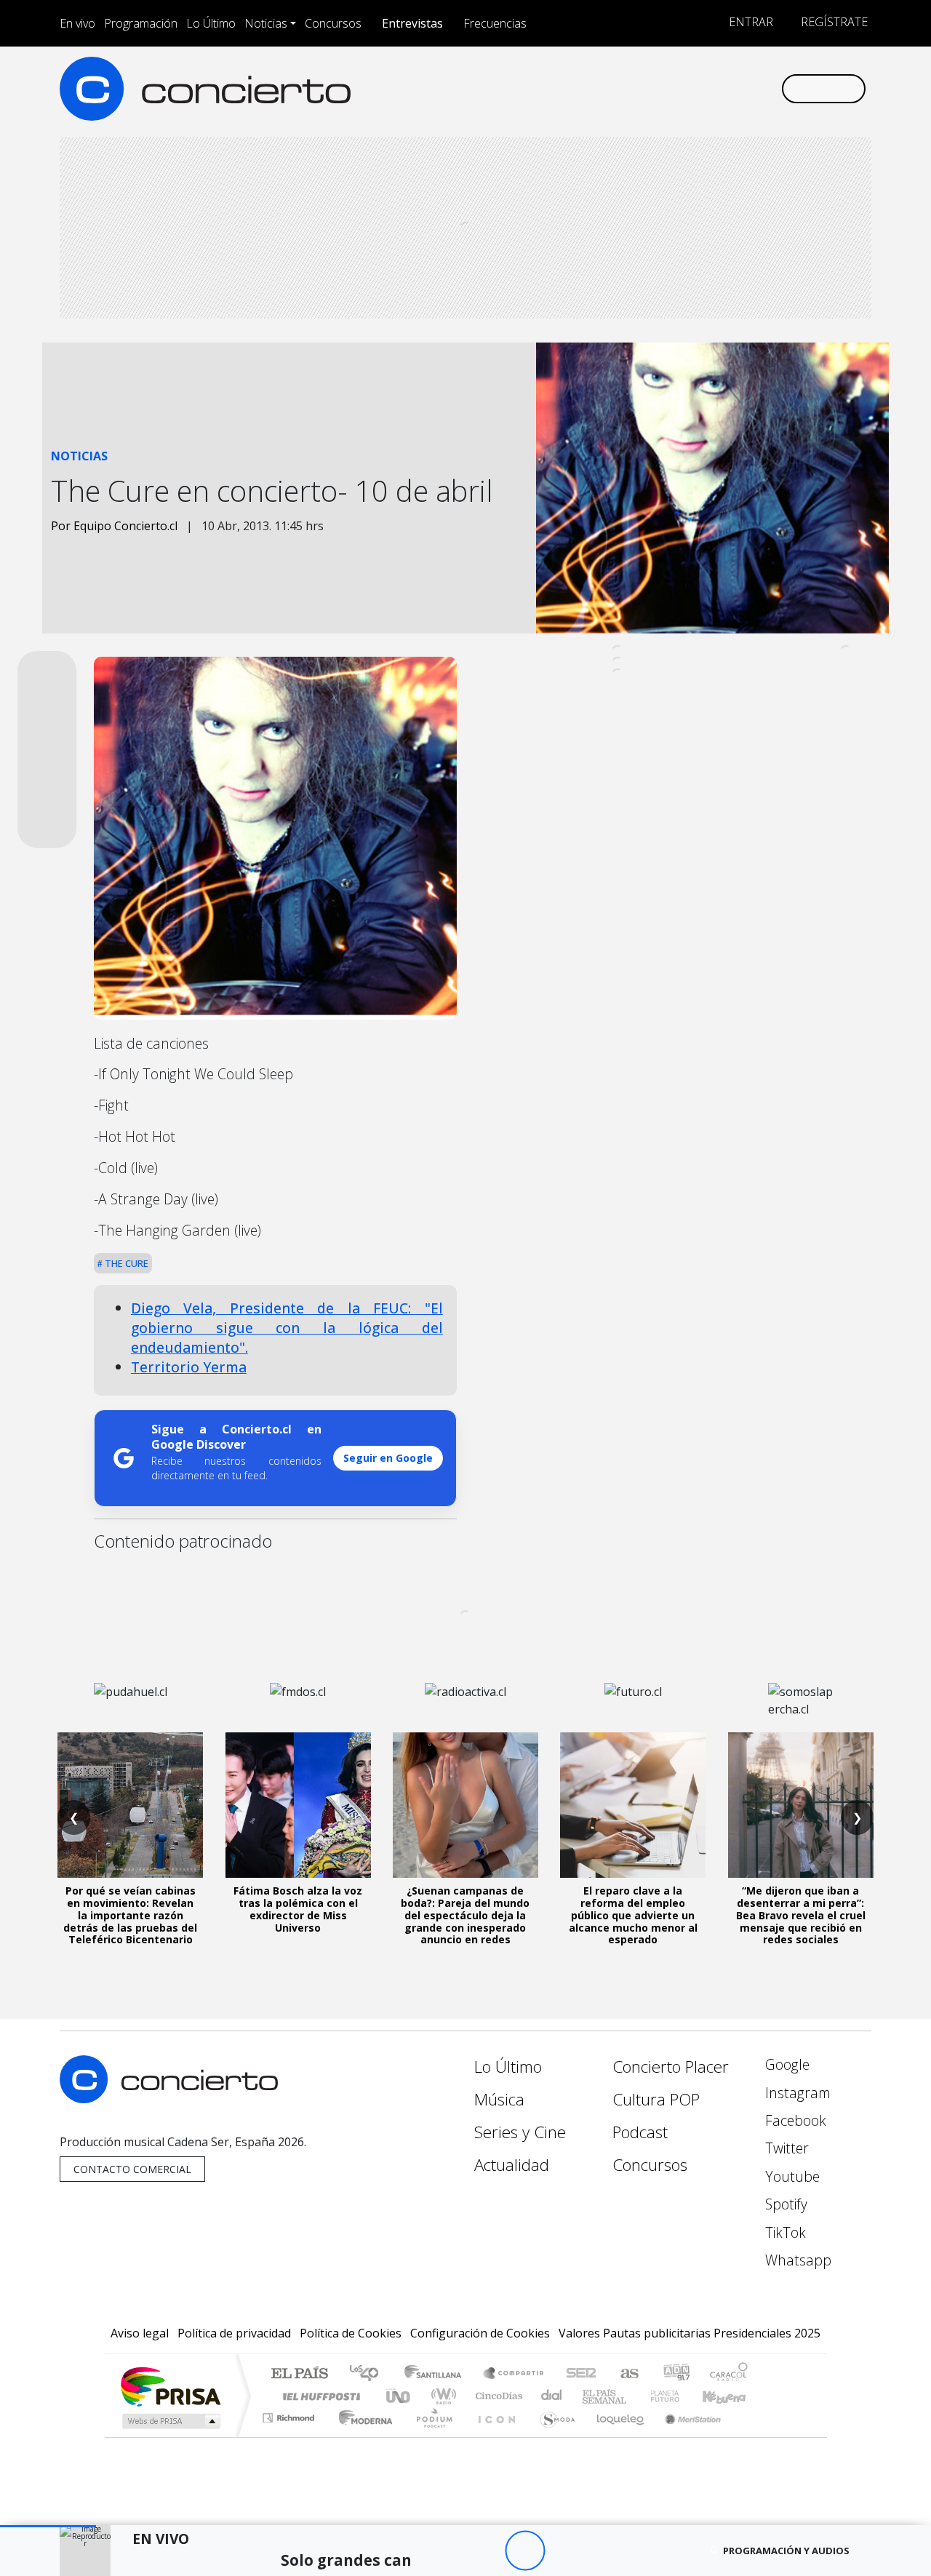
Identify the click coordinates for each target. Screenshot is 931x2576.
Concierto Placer (671, 2067)
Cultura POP (656, 2099)
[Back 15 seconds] (485, 2551)
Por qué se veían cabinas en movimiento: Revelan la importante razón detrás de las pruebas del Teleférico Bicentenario (130, 1915)
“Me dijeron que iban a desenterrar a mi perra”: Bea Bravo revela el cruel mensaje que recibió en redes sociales (801, 1915)
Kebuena (731, 2396)
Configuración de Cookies (480, 2333)
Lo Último (211, 23)
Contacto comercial (132, 2169)
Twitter (785, 2148)
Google (786, 2064)
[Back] (445, 2551)
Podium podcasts (290, 2414)
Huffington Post (319, 2396)
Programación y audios (786, 2551)
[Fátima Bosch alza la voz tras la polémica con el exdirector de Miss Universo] (298, 1805)
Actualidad (512, 2165)
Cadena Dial (679, 2396)
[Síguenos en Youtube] (697, 88)
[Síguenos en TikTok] (745, 88)
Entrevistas (412, 23)
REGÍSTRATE (833, 22)
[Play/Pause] (525, 2551)
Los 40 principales (369, 2374)
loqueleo (615, 2436)
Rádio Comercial (750, 2436)
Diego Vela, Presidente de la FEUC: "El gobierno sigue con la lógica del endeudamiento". (287, 1328)
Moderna (362, 2436)
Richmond (290, 2436)
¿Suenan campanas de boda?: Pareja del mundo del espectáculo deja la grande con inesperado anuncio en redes (465, 1915)
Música (499, 2099)
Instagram (796, 2093)
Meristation (685, 2436)
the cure (125, 1263)
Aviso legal (140, 2333)
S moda (553, 2436)
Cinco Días (497, 2396)
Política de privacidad (234, 2333)
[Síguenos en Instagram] (625, 88)
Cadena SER (581, 2374)
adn (675, 2374)
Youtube (791, 2176)
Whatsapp (796, 2260)
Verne (634, 2396)
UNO (399, 2396)
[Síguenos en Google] (601, 88)
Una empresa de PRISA (170, 2386)
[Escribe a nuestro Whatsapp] (769, 88)
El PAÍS (299, 2374)
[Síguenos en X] (673, 88)
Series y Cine (520, 2132)
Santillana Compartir (514, 2374)
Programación (141, 23)
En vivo (77, 23)
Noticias (266, 23)
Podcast (640, 2132)
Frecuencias (495, 23)
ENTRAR (750, 22)
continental (552, 2396)
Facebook (794, 2120)
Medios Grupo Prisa (170, 2421)
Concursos (333, 23)
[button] (48, 2526)
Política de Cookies (351, 2333)
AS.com (627, 2374)
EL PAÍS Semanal (591, 2396)
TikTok (784, 2232)
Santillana (437, 2374)
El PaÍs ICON (494, 2436)
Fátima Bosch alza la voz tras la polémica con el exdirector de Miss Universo (298, 1909)
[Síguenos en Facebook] (649, 88)
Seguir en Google (388, 1458)
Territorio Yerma (189, 1367)
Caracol (729, 2374)
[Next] (605, 2551)
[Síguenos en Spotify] (721, 88)
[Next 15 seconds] (565, 2551)
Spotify (784, 2204)
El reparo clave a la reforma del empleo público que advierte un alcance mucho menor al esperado (633, 1915)
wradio (441, 2396)
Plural (430, 2436)
